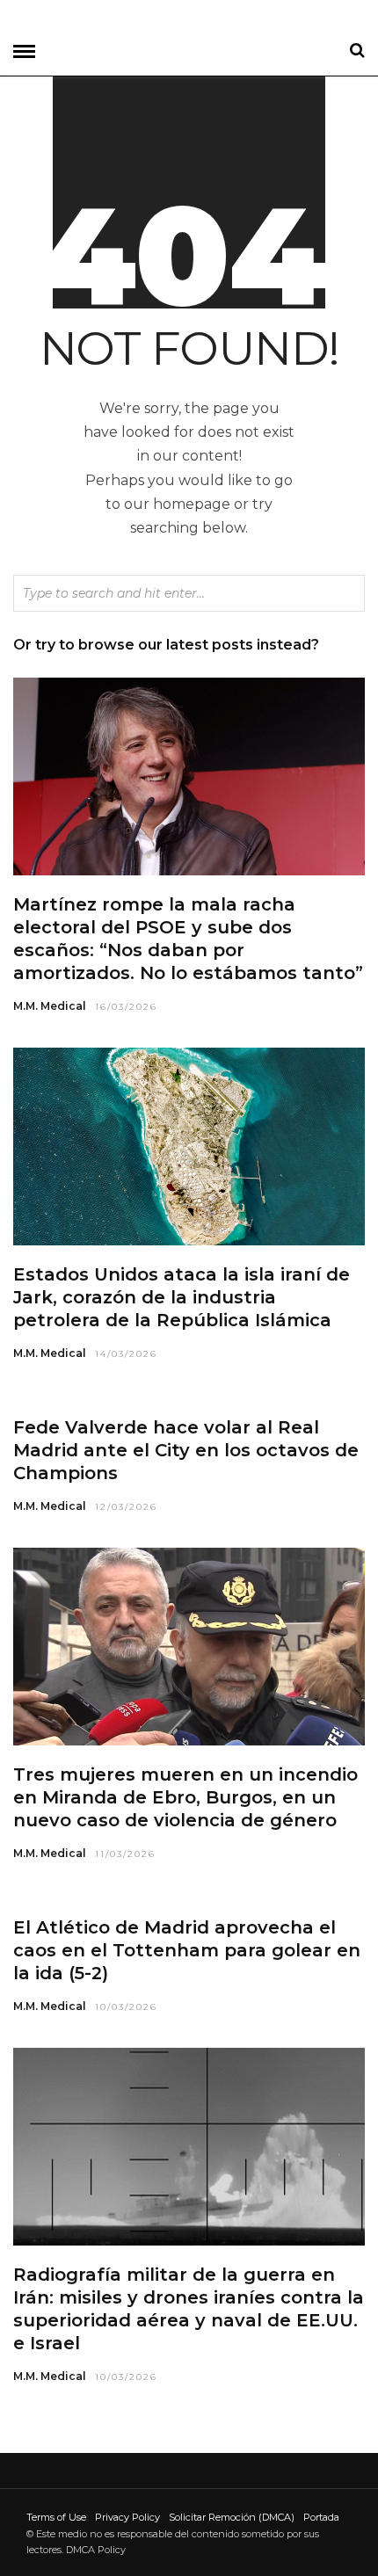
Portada (321, 2517)
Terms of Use (56, 2517)
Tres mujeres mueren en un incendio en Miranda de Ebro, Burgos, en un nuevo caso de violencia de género (185, 1797)
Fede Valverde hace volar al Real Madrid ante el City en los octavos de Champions (186, 1450)
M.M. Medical (50, 1006)
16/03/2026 (126, 1007)
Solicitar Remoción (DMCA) (232, 2517)
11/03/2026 (125, 1854)
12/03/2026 (126, 1507)
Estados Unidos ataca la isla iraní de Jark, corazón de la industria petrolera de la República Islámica (182, 1297)
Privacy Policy (127, 2517)
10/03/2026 (126, 2007)
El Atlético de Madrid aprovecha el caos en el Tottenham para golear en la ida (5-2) (187, 1950)
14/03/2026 (126, 1354)
